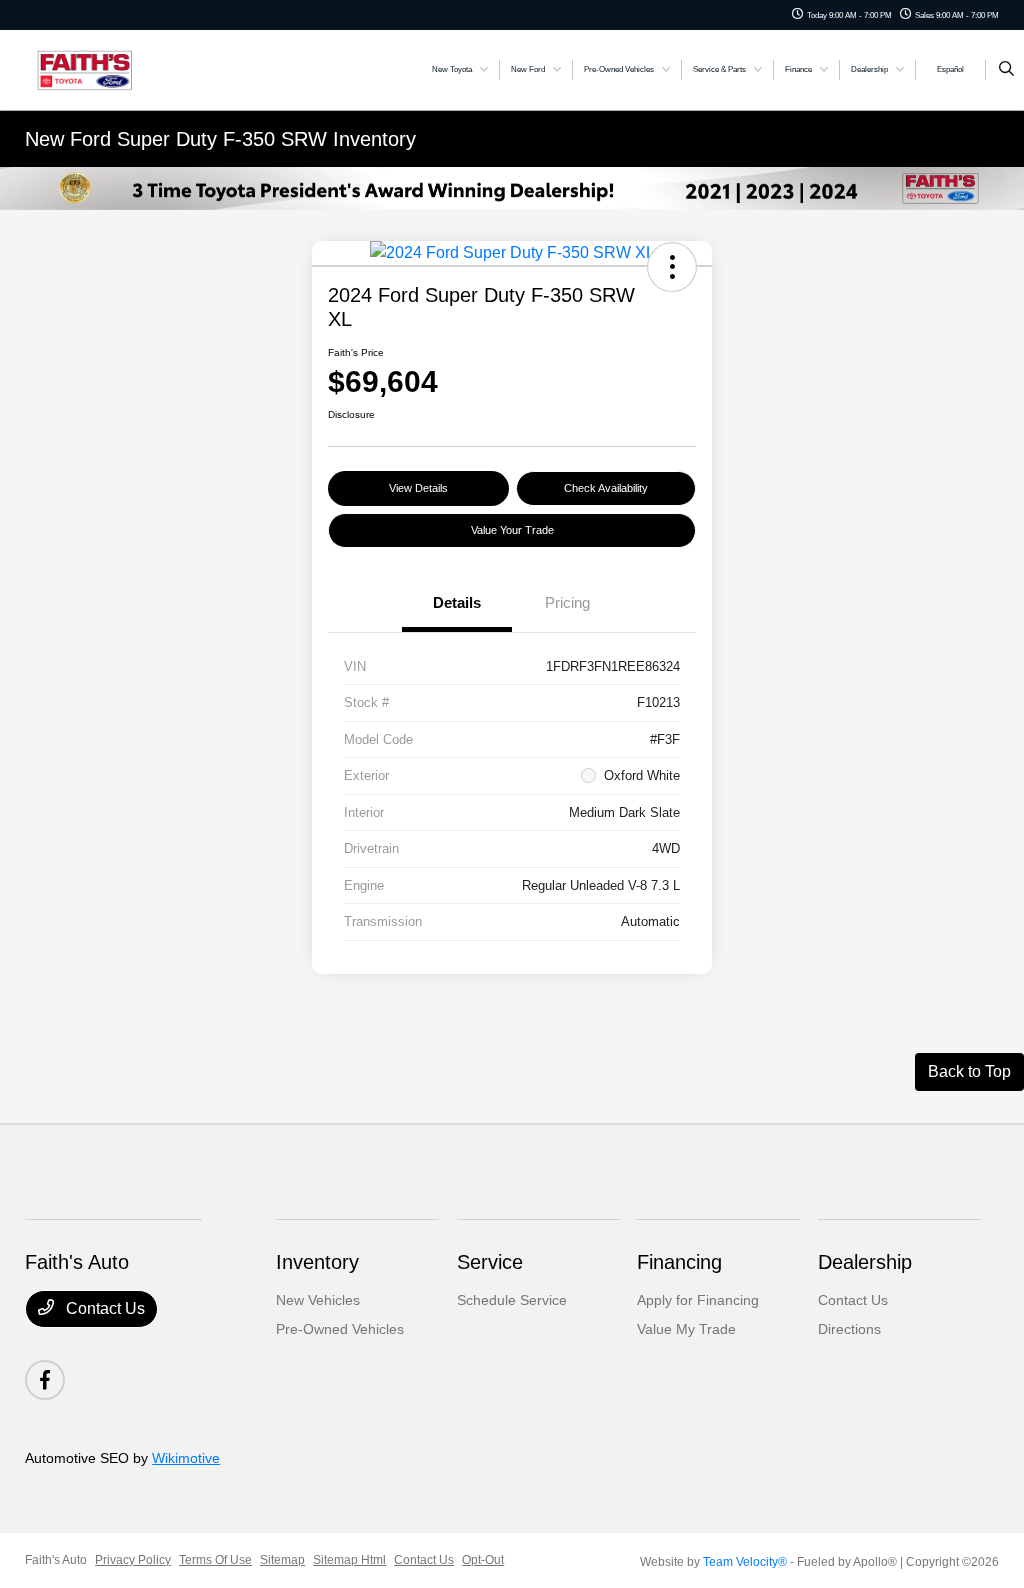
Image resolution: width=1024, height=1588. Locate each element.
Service (490, 1262)
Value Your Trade (512, 530)
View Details (418, 488)
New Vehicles (318, 1300)
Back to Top (969, 1071)
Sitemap (282, 1560)
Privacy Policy (133, 1560)
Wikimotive (186, 1458)
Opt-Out (483, 1560)
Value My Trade (686, 1329)
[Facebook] (45, 1380)
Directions (849, 1329)
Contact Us (103, 1308)
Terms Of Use (215, 1560)
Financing (679, 1262)
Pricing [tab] (567, 602)
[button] (672, 267)
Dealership (865, 1262)
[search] (1006, 70)
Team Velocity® (745, 1562)
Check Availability (606, 488)
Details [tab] (457, 602)
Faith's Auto (56, 1560)
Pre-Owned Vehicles (340, 1329)
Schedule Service (512, 1300)
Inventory (317, 1262)
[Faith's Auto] (115, 68)
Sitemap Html (349, 1560)
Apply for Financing (698, 1300)
